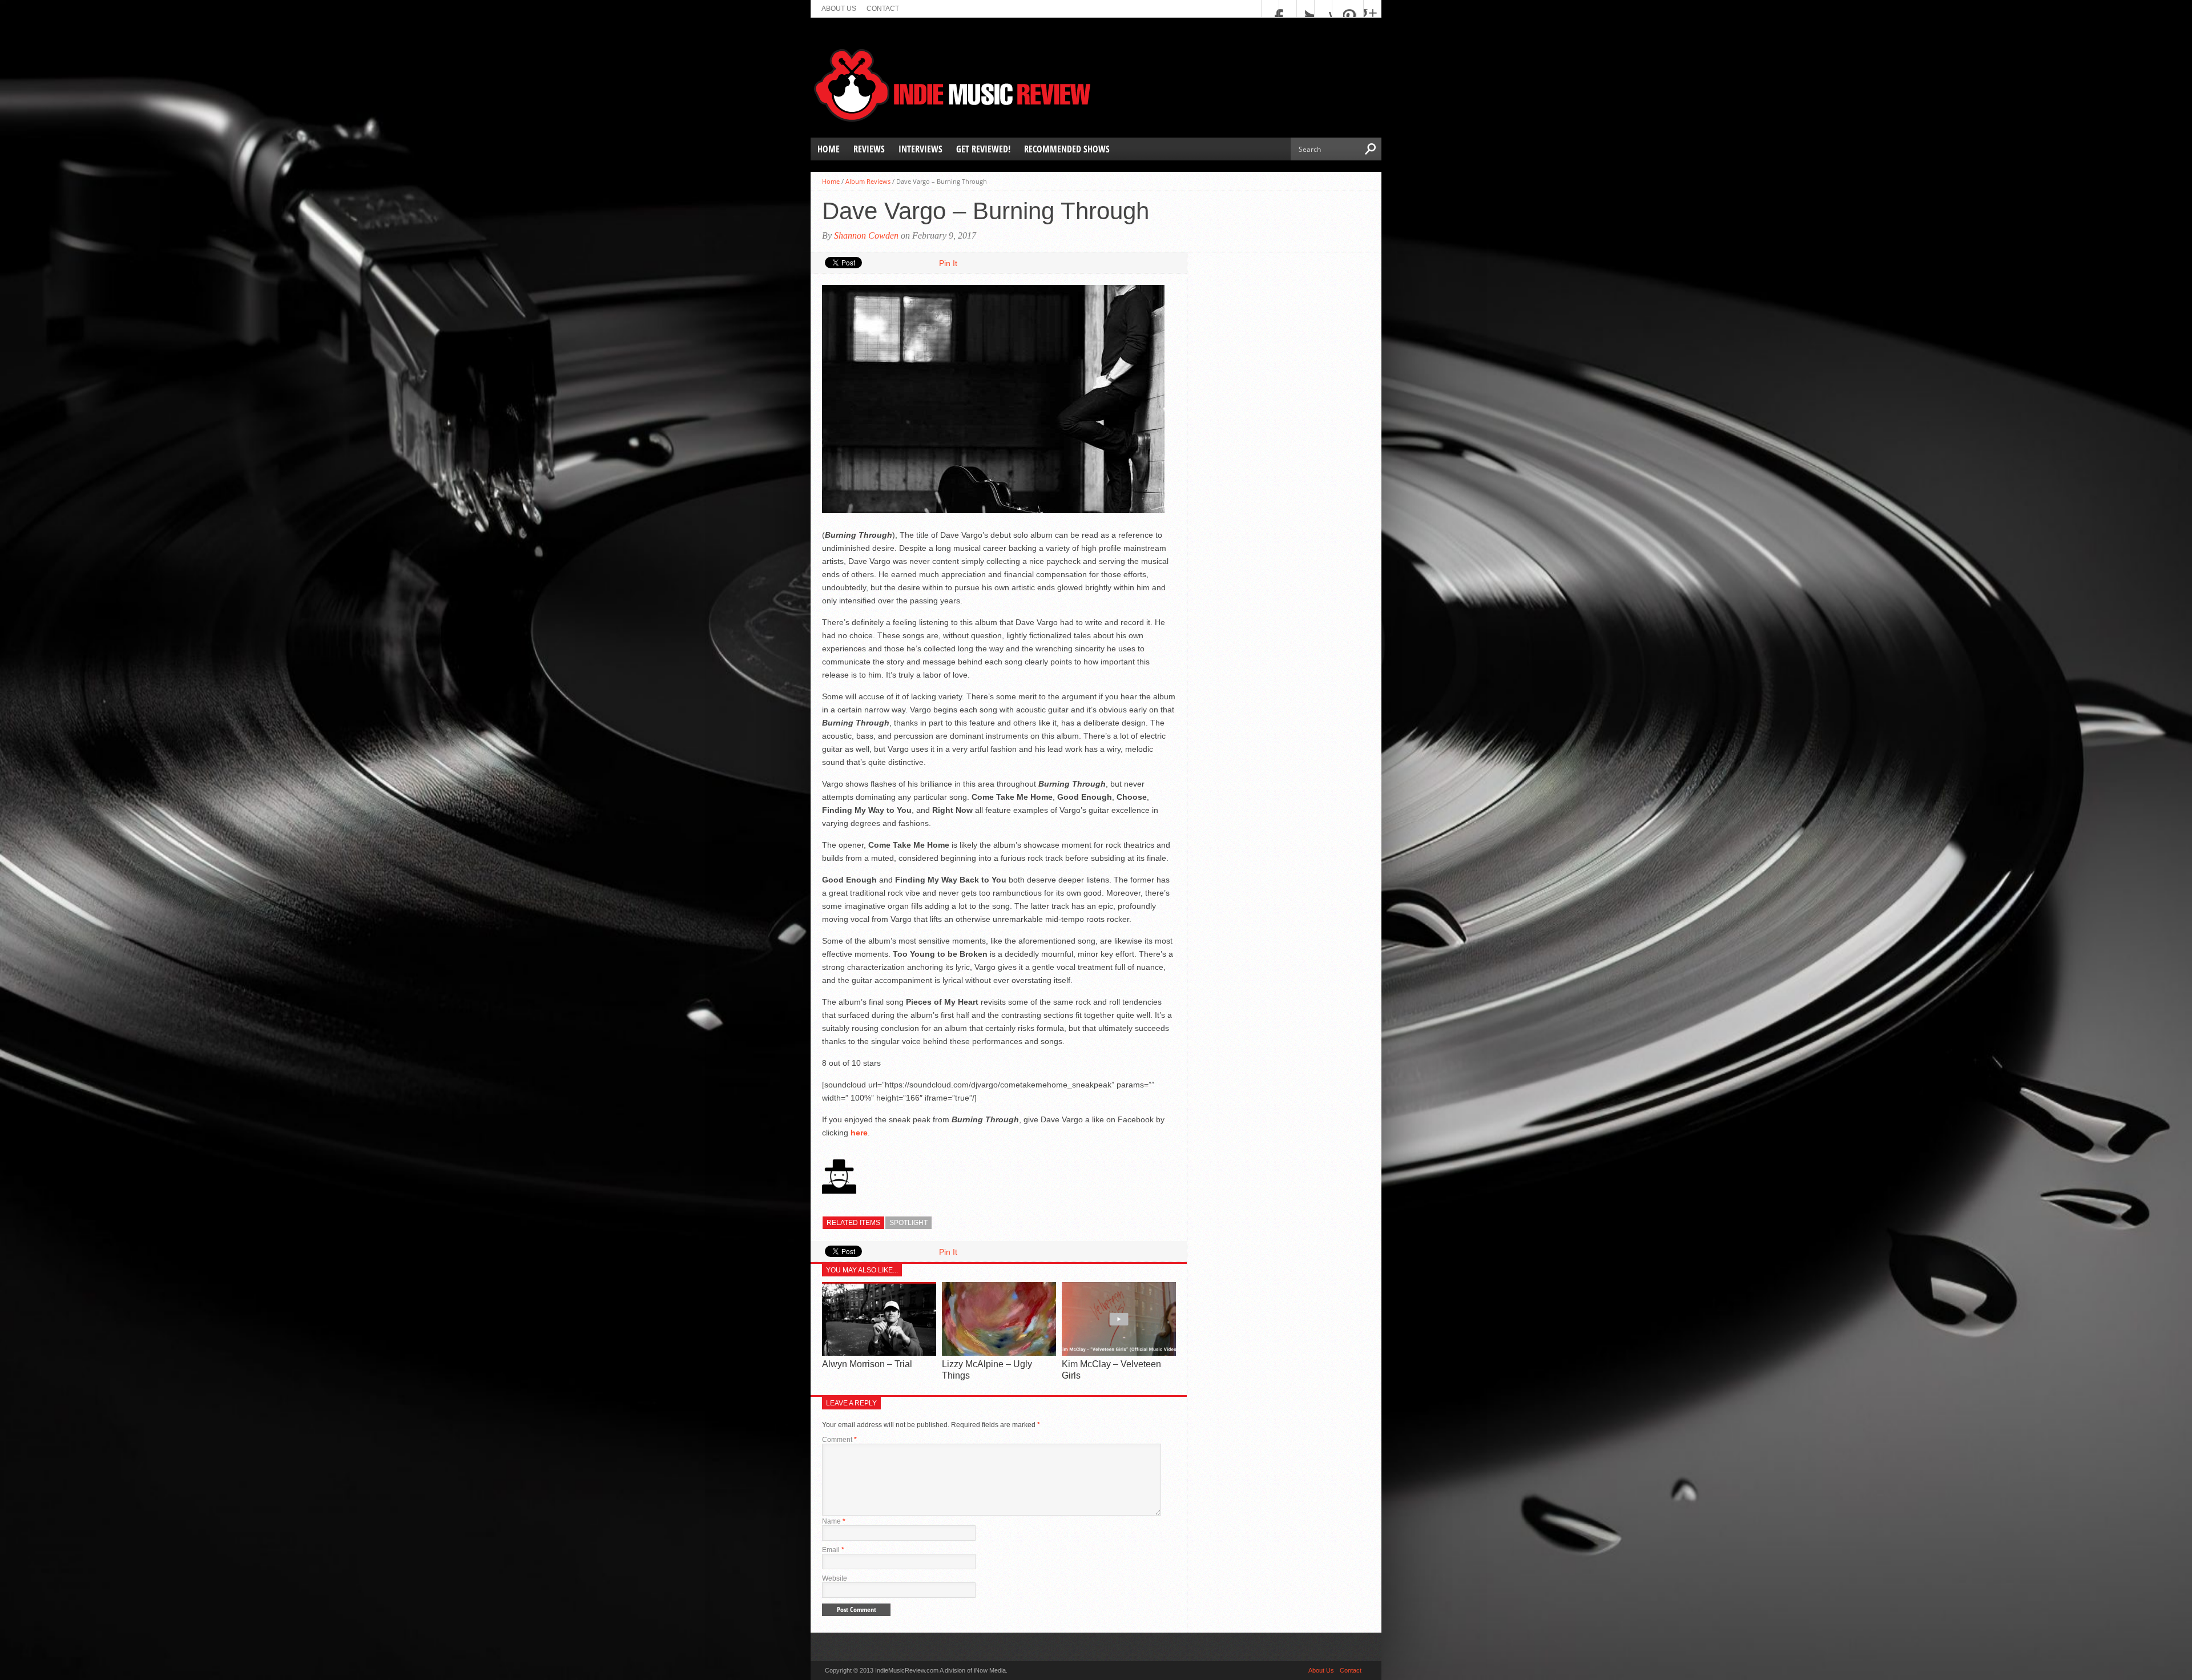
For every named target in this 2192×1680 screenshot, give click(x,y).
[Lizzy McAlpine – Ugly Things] (999, 1353)
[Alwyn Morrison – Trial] (879, 1353)
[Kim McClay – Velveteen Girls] (1119, 1353)
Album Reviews (868, 181)
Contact (883, 9)
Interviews (920, 149)
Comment (839, 1440)
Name (834, 1521)
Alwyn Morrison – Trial (867, 1364)
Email (833, 1550)
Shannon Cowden (866, 235)
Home (829, 149)
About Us (839, 9)
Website (835, 1578)
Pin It (948, 263)
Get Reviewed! (983, 149)
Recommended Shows (1067, 149)
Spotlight (908, 1223)
